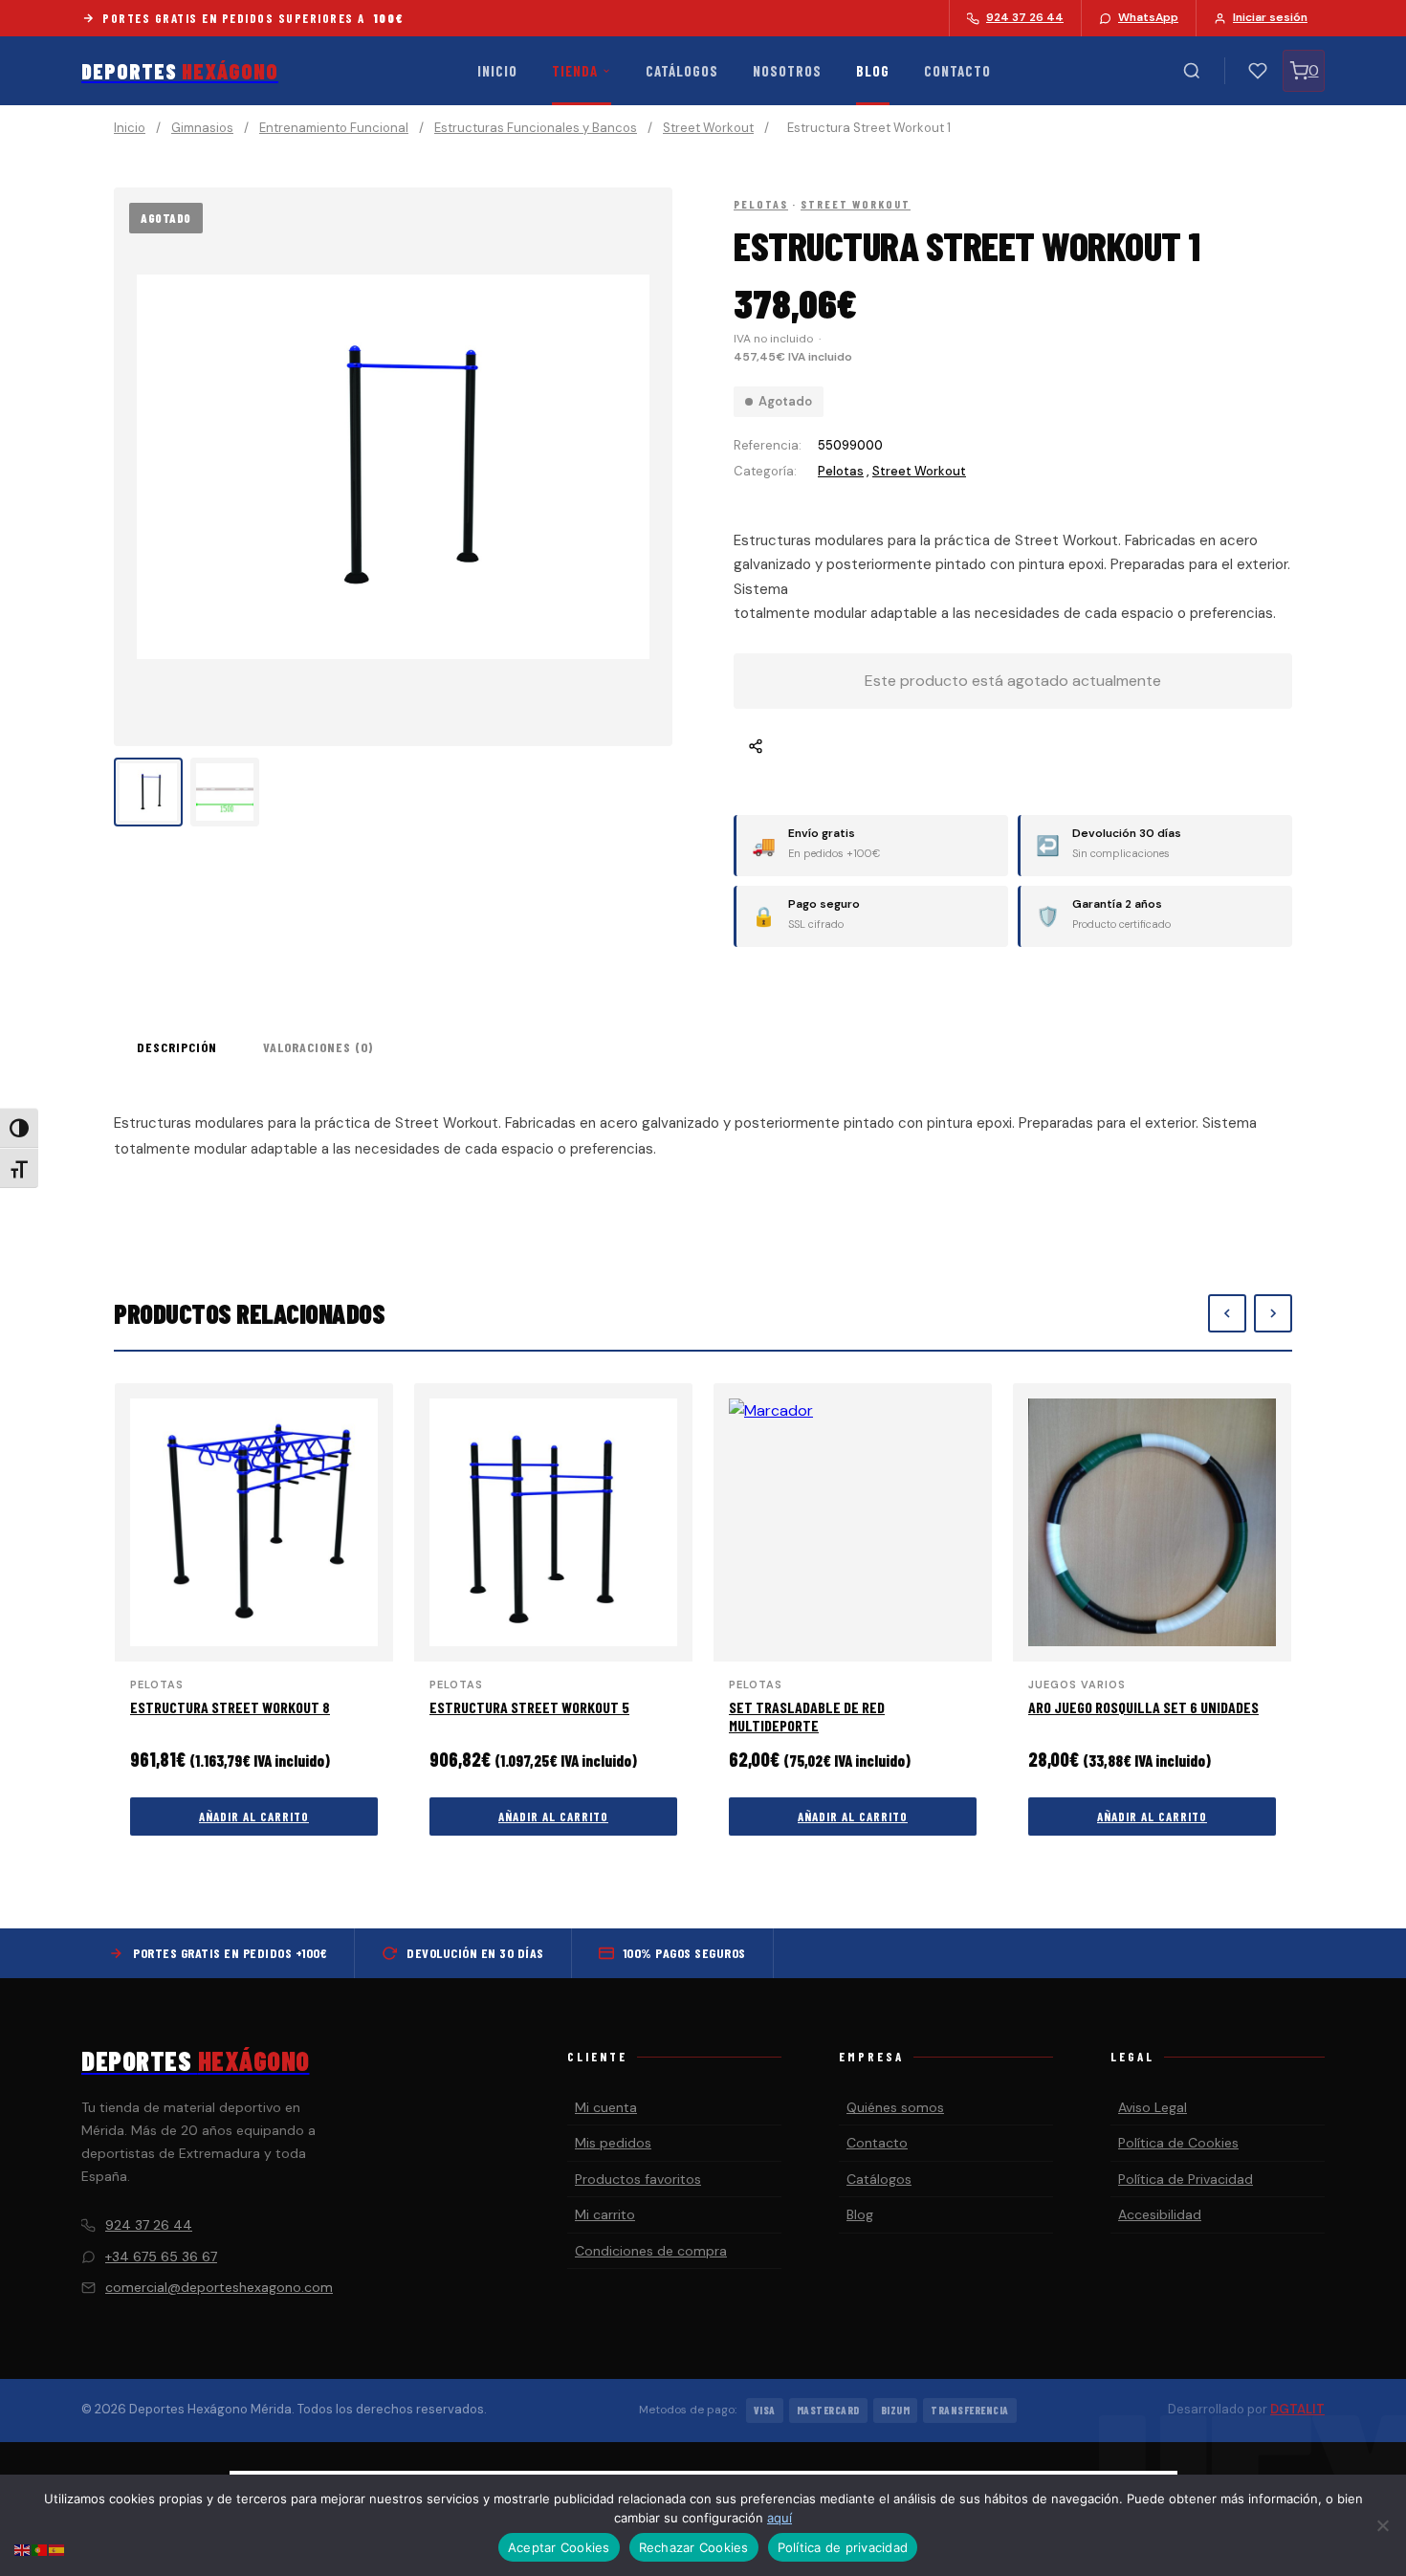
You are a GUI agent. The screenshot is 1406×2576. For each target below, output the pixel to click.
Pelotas (761, 204)
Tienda (575, 71)
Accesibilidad (1160, 2214)
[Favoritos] (1258, 71)
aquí (780, 2518)
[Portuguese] (40, 2549)
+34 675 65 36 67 (161, 2257)
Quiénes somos (895, 2107)
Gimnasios (202, 128)
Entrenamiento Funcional (334, 128)
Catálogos (682, 71)
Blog (873, 71)
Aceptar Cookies (559, 2547)
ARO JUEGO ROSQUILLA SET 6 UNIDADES (1143, 1707)
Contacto (957, 71)
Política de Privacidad (1186, 2179)
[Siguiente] (1273, 1313)
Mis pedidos (613, 2143)
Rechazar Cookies (694, 2547)
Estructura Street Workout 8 (230, 1707)
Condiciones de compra (651, 2251)
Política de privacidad (843, 2547)
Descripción (177, 1047)
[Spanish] (57, 2549)
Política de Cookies (1178, 2143)
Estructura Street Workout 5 (529, 1707)
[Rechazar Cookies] (1382, 2525)
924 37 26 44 (149, 2225)
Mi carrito (605, 2214)
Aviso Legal (1153, 2107)
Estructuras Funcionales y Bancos (536, 128)
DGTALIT (1297, 2409)
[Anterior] (1227, 1313)
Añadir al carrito (254, 1816)
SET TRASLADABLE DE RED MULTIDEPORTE (807, 1716)
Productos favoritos (638, 2179)
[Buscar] (1192, 71)
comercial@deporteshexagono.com (219, 2287)
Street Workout (708, 128)
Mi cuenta (606, 2107)
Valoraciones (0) (318, 1047)
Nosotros (787, 71)
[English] (23, 2549)
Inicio (497, 71)
